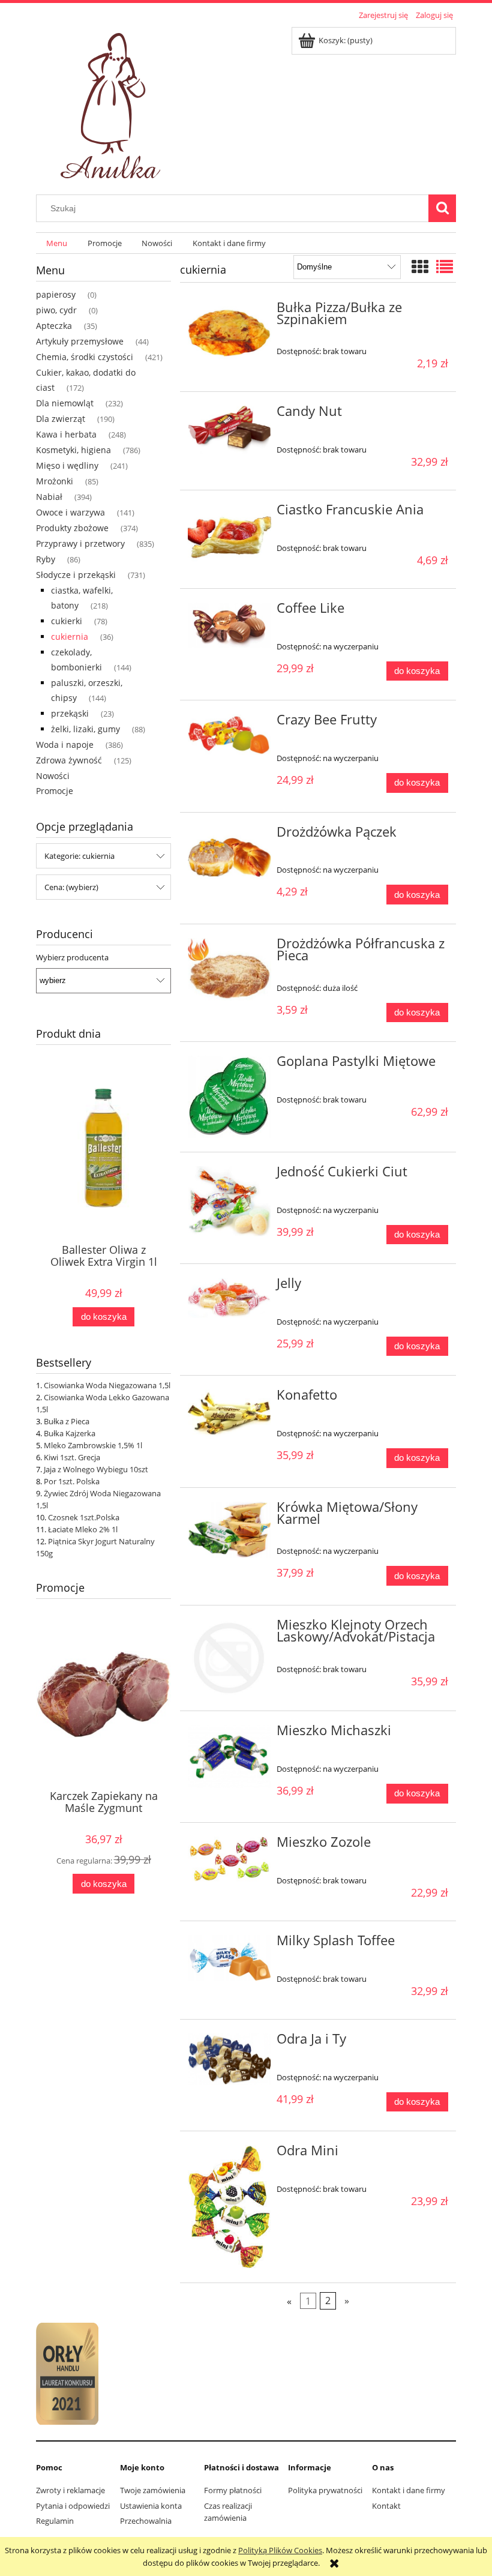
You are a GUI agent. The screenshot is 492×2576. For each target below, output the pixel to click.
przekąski (70, 713)
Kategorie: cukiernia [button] (79, 856)
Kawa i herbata (66, 434)
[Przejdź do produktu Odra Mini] (229, 2207)
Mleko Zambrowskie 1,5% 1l (93, 1445)
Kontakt (386, 2506)
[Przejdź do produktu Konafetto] (229, 1414)
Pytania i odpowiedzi (73, 2506)
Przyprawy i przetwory (80, 543)
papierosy (56, 294)
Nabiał (49, 497)
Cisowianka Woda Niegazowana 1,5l (107, 1385)
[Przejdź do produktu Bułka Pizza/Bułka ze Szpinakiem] (229, 333)
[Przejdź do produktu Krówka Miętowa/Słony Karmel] (229, 1530)
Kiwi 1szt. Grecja (72, 1457)
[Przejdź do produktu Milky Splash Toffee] (229, 1958)
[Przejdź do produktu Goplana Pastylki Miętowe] (229, 1097)
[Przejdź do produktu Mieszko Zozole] (229, 1859)
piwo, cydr (56, 310)
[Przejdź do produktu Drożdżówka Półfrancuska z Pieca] (229, 969)
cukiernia (70, 636)
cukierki (67, 621)
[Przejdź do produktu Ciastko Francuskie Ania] (229, 535)
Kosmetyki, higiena (73, 450)
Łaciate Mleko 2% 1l (83, 1529)
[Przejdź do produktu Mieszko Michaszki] (229, 1756)
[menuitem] (57, 243)
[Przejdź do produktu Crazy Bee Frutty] (229, 734)
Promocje (55, 791)
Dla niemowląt (65, 403)
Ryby (46, 559)
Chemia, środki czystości (85, 357)
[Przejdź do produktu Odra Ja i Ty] (229, 2059)
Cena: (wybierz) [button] (71, 887)
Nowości (53, 776)
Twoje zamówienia (153, 2490)
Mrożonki (55, 481)
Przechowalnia (146, 2521)
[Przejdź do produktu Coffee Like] (229, 625)
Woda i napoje (65, 745)
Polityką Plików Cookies (280, 2550)
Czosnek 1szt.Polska (84, 1517)
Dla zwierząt (61, 419)
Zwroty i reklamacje (70, 2490)
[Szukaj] (442, 208)
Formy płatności (233, 2490)
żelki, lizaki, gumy (85, 729)
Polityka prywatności (325, 2490)
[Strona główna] (113, 102)
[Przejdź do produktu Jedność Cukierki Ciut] (229, 1201)
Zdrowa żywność (69, 760)
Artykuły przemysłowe (80, 341)
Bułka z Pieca (67, 1421)
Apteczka (54, 326)
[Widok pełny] (445, 266)
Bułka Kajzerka (70, 1433)
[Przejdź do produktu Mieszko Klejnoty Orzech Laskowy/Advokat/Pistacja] (229, 1658)
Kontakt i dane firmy (409, 2490)
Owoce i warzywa (70, 512)
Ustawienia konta (151, 2506)
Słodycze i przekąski (76, 575)
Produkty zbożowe (72, 528)
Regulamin (55, 2521)
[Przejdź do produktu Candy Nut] (229, 430)
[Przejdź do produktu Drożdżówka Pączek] (229, 858)
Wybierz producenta (72, 957)
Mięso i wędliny (67, 465)
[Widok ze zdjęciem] (420, 266)
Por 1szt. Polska (72, 1481)
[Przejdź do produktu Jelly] (229, 1298)
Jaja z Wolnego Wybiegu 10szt (96, 1469)
